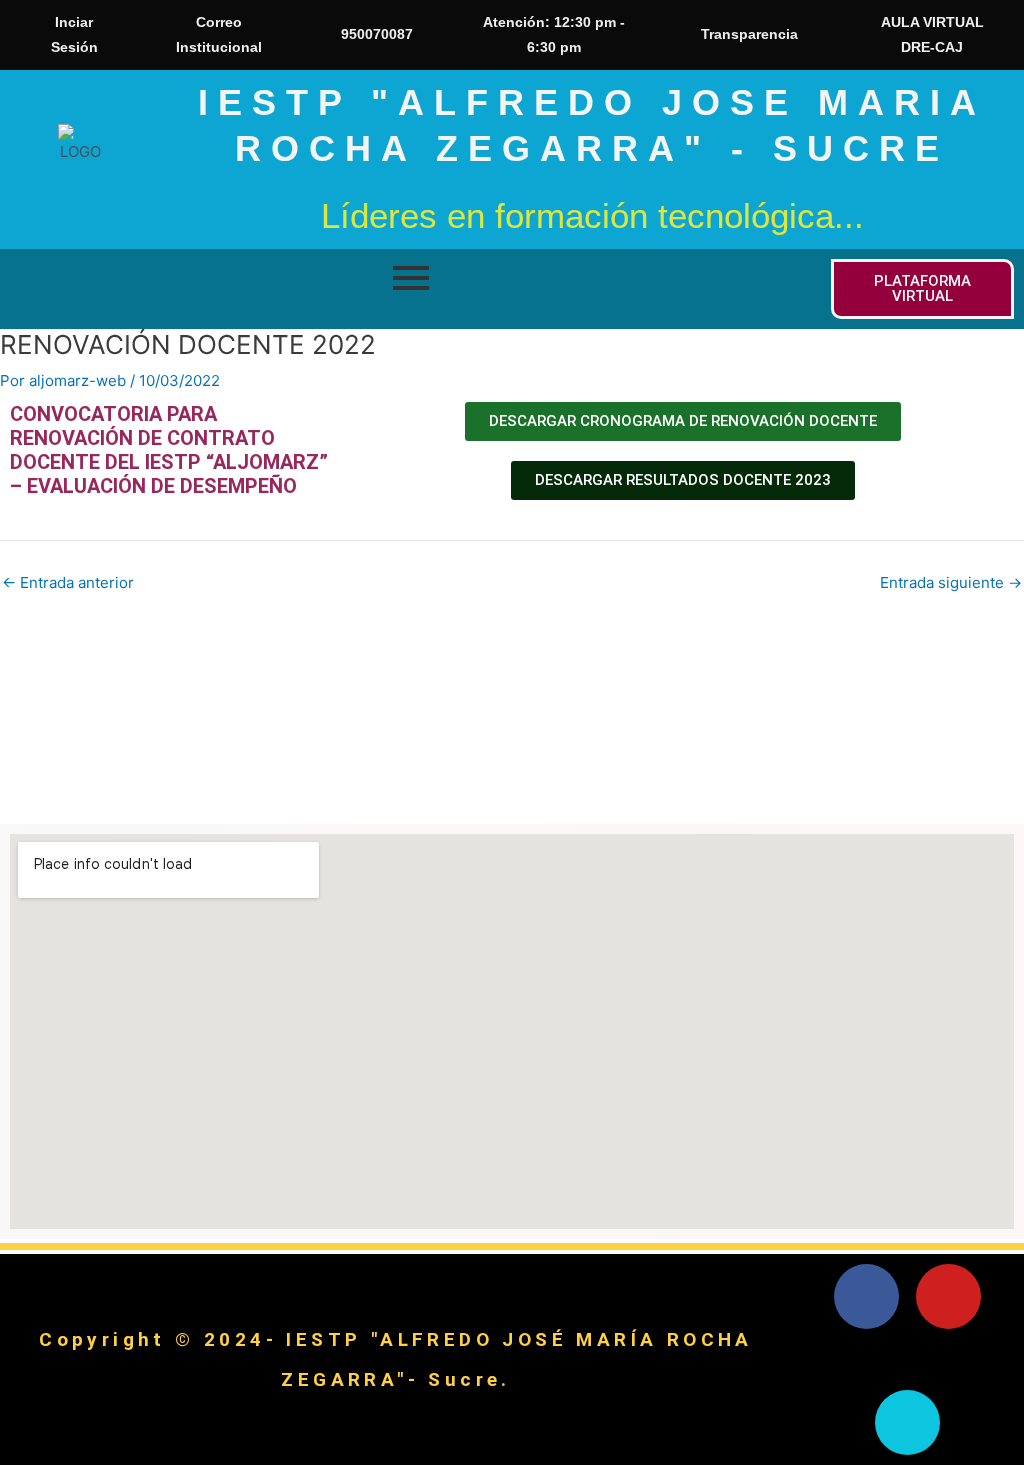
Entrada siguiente (951, 582)
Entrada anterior (68, 582)
